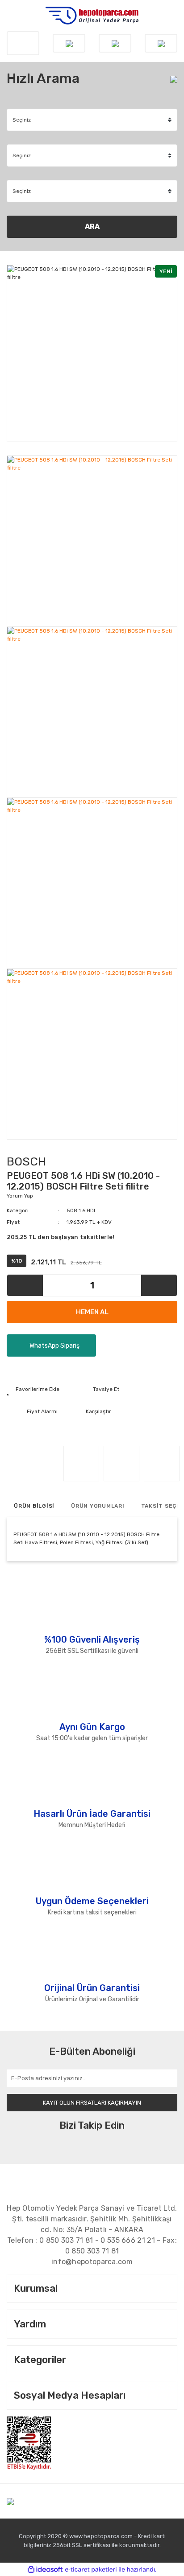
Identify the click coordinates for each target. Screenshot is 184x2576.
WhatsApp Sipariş (54, 1346)
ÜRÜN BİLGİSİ (34, 1506)
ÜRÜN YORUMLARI (98, 1506)
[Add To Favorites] (33, 1389)
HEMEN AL (92, 1312)
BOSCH (26, 1162)
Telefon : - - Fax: (92, 2246)
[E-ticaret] (91, 2569)
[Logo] (92, 16)
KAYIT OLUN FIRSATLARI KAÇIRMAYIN (92, 2103)
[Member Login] (115, 43)
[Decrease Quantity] (25, 1285)
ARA (92, 227)
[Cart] (161, 43)
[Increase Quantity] (159, 1285)
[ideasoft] (45, 2570)
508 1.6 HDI (81, 1210)
